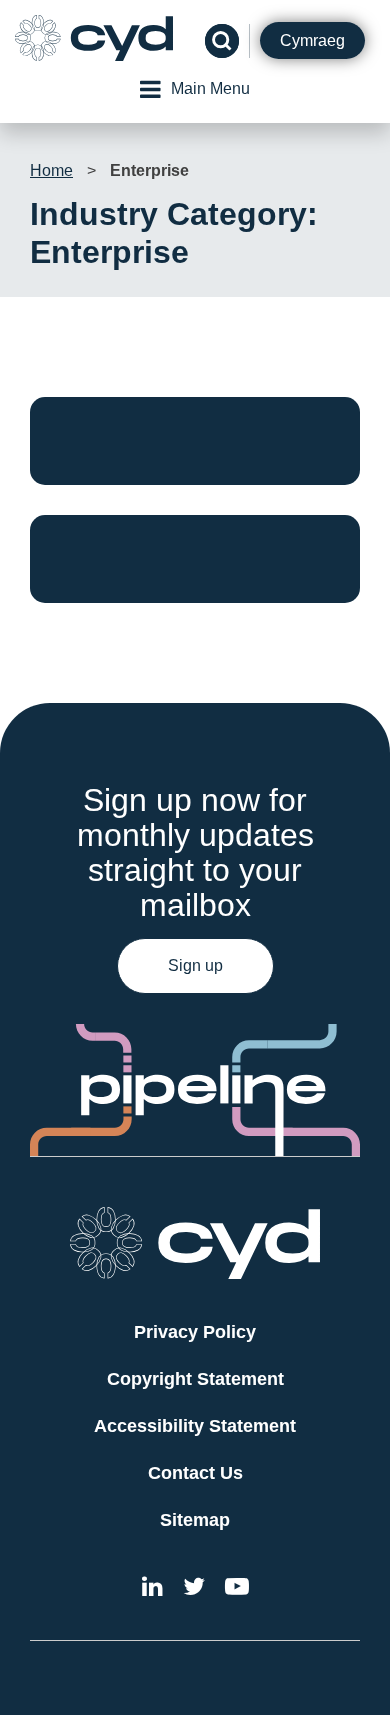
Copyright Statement (195, 1379)
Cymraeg (312, 40)
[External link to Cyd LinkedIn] (152, 1589)
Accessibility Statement (195, 1426)
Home (51, 170)
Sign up (195, 965)
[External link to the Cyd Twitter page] (194, 1589)
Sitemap (195, 1520)
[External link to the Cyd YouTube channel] (237, 1589)
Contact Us (195, 1473)
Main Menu (210, 88)
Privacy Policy (195, 1332)
